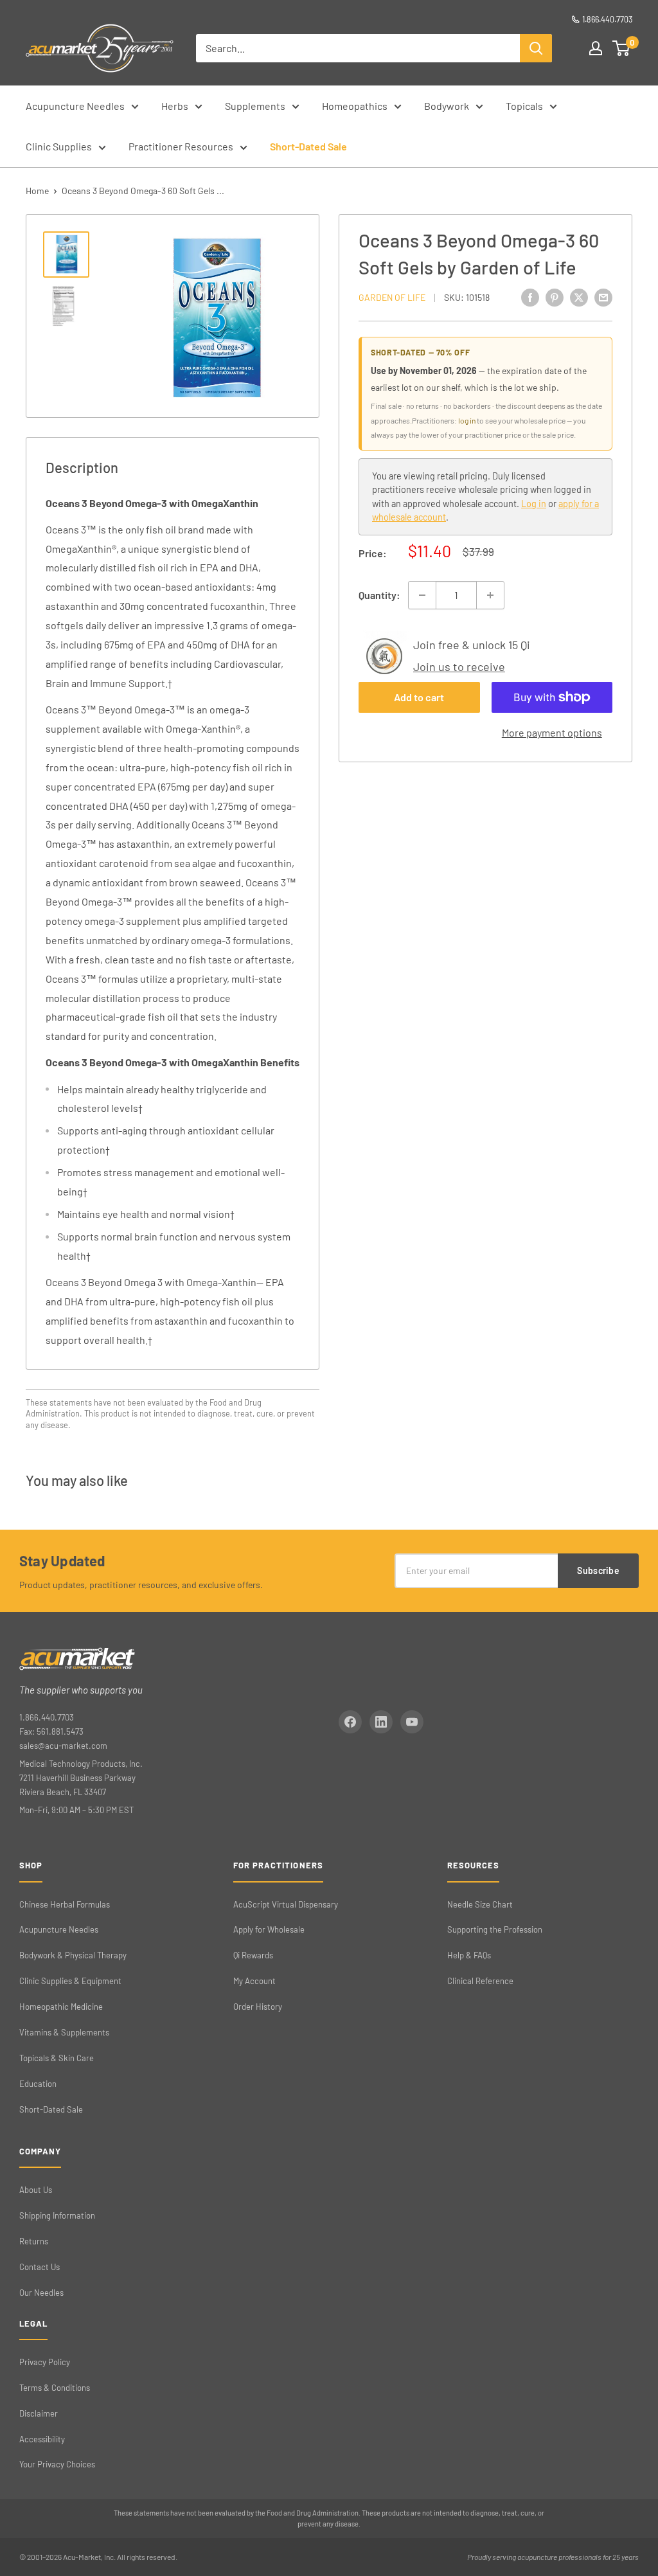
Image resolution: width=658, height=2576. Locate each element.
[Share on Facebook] (530, 297)
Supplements (255, 106)
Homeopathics (355, 106)
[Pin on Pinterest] (555, 297)
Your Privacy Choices (57, 2464)
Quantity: (379, 595)
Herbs (175, 106)
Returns (34, 2241)
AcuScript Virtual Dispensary (286, 1904)
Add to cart (419, 697)
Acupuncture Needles (75, 106)
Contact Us (40, 2267)
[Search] (536, 48)
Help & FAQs (469, 1955)
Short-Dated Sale (308, 146)
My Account (254, 1981)
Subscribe (598, 1570)
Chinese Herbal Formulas (65, 1904)
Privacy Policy (45, 2362)
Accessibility (42, 2439)
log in (467, 420)
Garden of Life (392, 297)
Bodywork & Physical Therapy (73, 1955)
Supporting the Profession (495, 1929)
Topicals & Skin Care (57, 2058)
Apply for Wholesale (269, 1929)
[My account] (596, 48)
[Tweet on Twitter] (579, 297)
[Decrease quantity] (422, 595)
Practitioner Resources (181, 146)
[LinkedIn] (381, 1722)
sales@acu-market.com (63, 1746)
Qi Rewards (253, 1955)
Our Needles (41, 2293)
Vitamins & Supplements (64, 2032)
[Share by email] (603, 297)
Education (38, 2084)
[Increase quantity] (490, 595)
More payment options (552, 732)
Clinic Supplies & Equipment (70, 1981)
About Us (36, 2190)
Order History (258, 2007)
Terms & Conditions (55, 2388)
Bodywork (447, 106)
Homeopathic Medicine (61, 2007)
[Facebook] (350, 1722)
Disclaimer (39, 2413)
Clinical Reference (480, 1981)
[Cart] (622, 48)
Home (37, 191)
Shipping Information (57, 2215)
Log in (534, 504)
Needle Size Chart (480, 1904)
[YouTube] (412, 1722)
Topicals (524, 106)
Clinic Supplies (59, 146)
